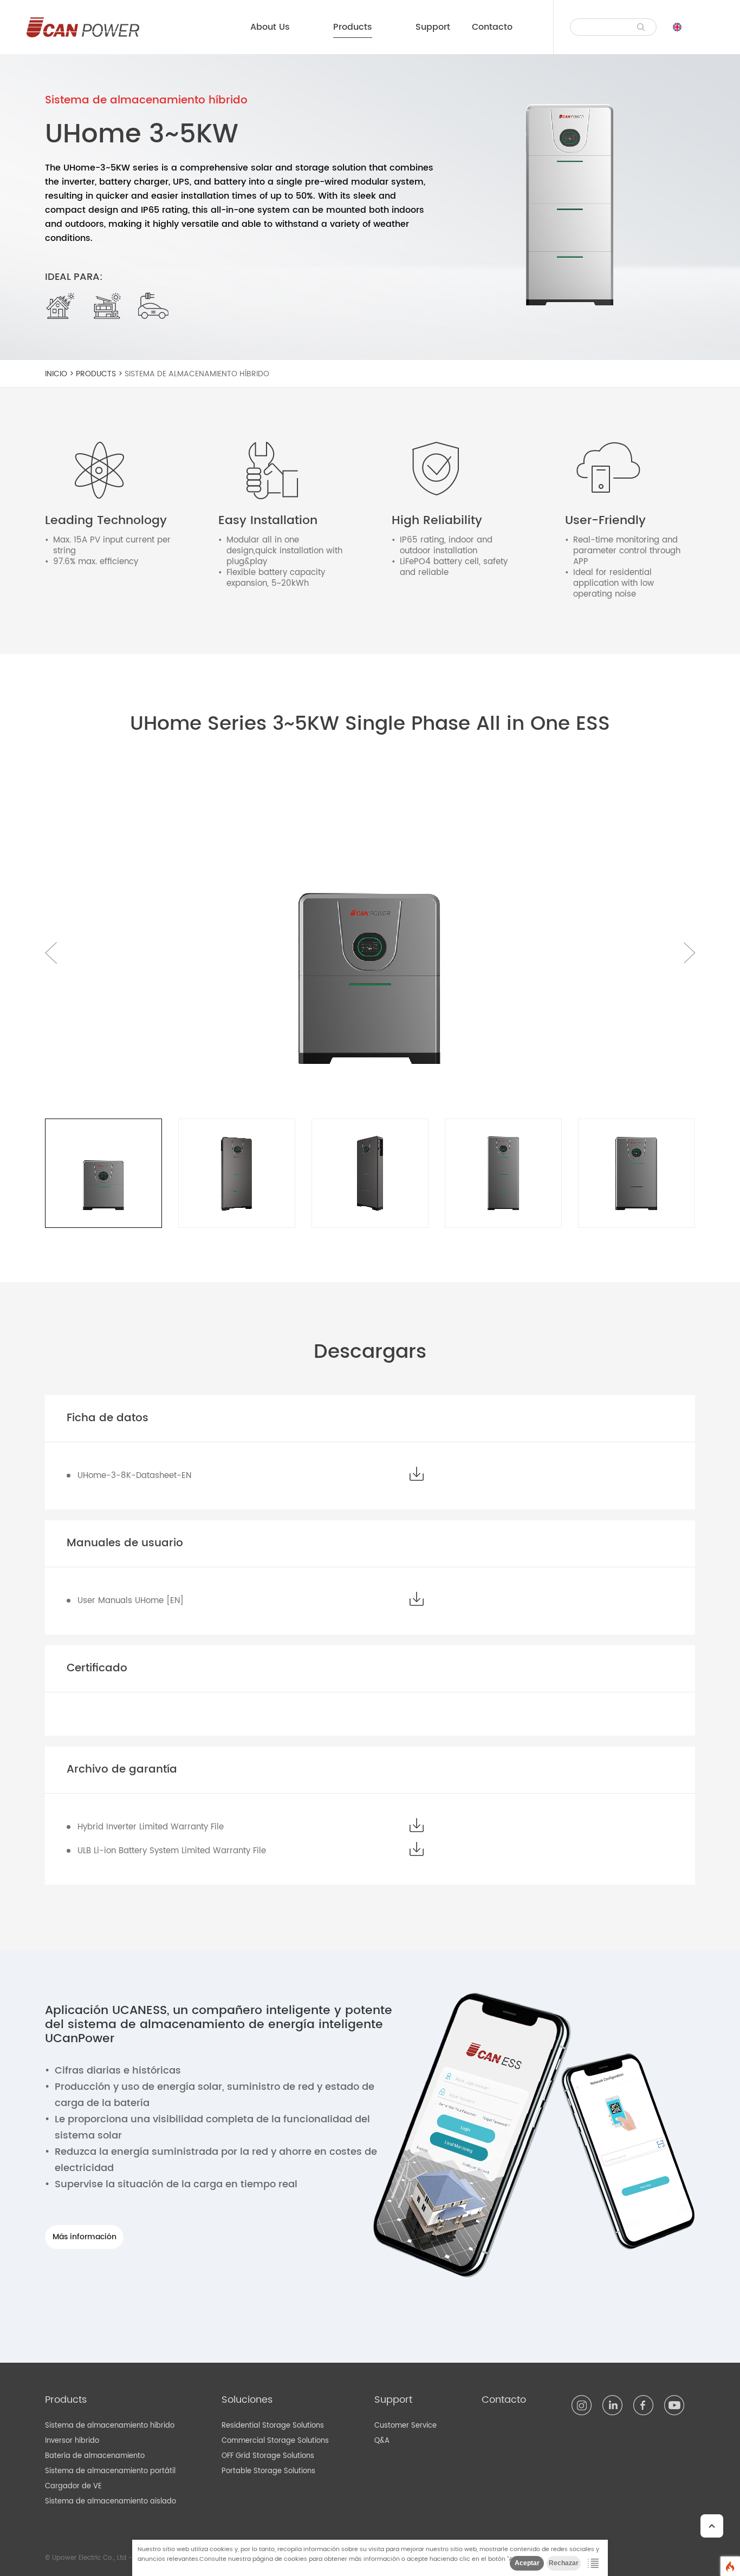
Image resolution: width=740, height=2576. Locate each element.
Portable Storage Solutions (268, 2471)
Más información (85, 2237)
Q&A (382, 2441)
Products (353, 27)
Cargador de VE (73, 2486)
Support (433, 27)
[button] (689, 953)
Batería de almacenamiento (95, 2456)
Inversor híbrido (72, 2441)
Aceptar (527, 2563)
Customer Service (405, 2426)
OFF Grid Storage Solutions (268, 2456)
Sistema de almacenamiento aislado (111, 2502)
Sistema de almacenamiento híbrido (197, 374)
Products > (100, 374)
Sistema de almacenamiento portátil (110, 2471)
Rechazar (564, 2563)
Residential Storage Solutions (273, 2426)
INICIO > (60, 374)
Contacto (492, 27)
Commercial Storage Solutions (275, 2441)
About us (270, 27)
